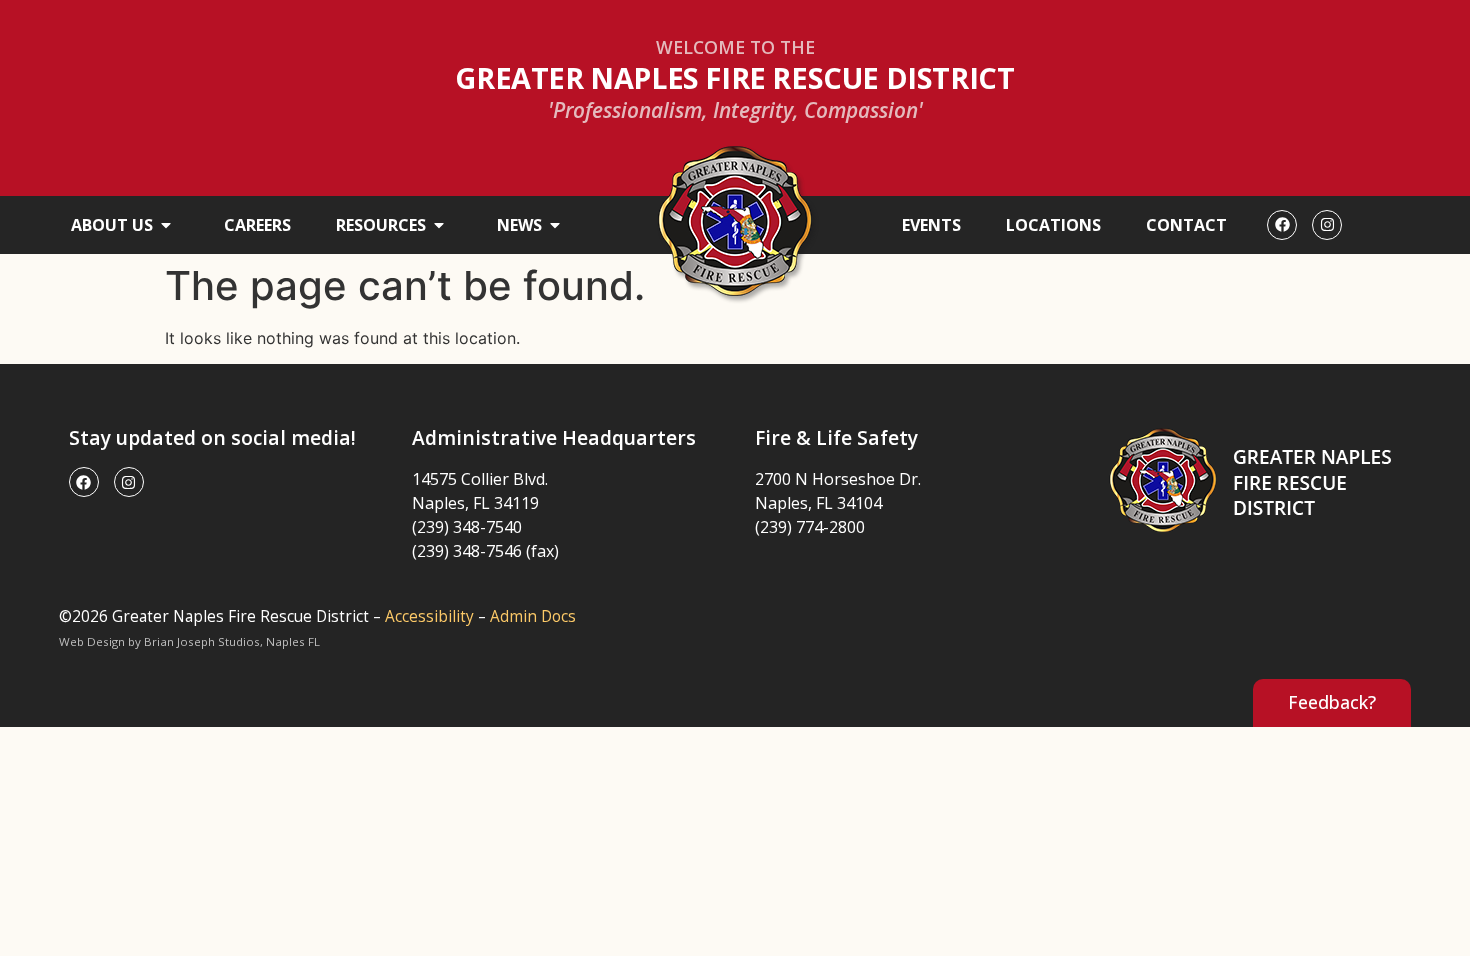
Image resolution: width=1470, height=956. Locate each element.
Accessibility (429, 616)
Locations (1053, 225)
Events (931, 225)
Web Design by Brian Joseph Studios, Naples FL (189, 641)
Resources (381, 225)
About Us (112, 225)
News (519, 225)
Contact (1186, 225)
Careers (257, 225)
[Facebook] (1282, 225)
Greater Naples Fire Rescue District (734, 77)
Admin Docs (533, 616)
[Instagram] (1327, 225)
